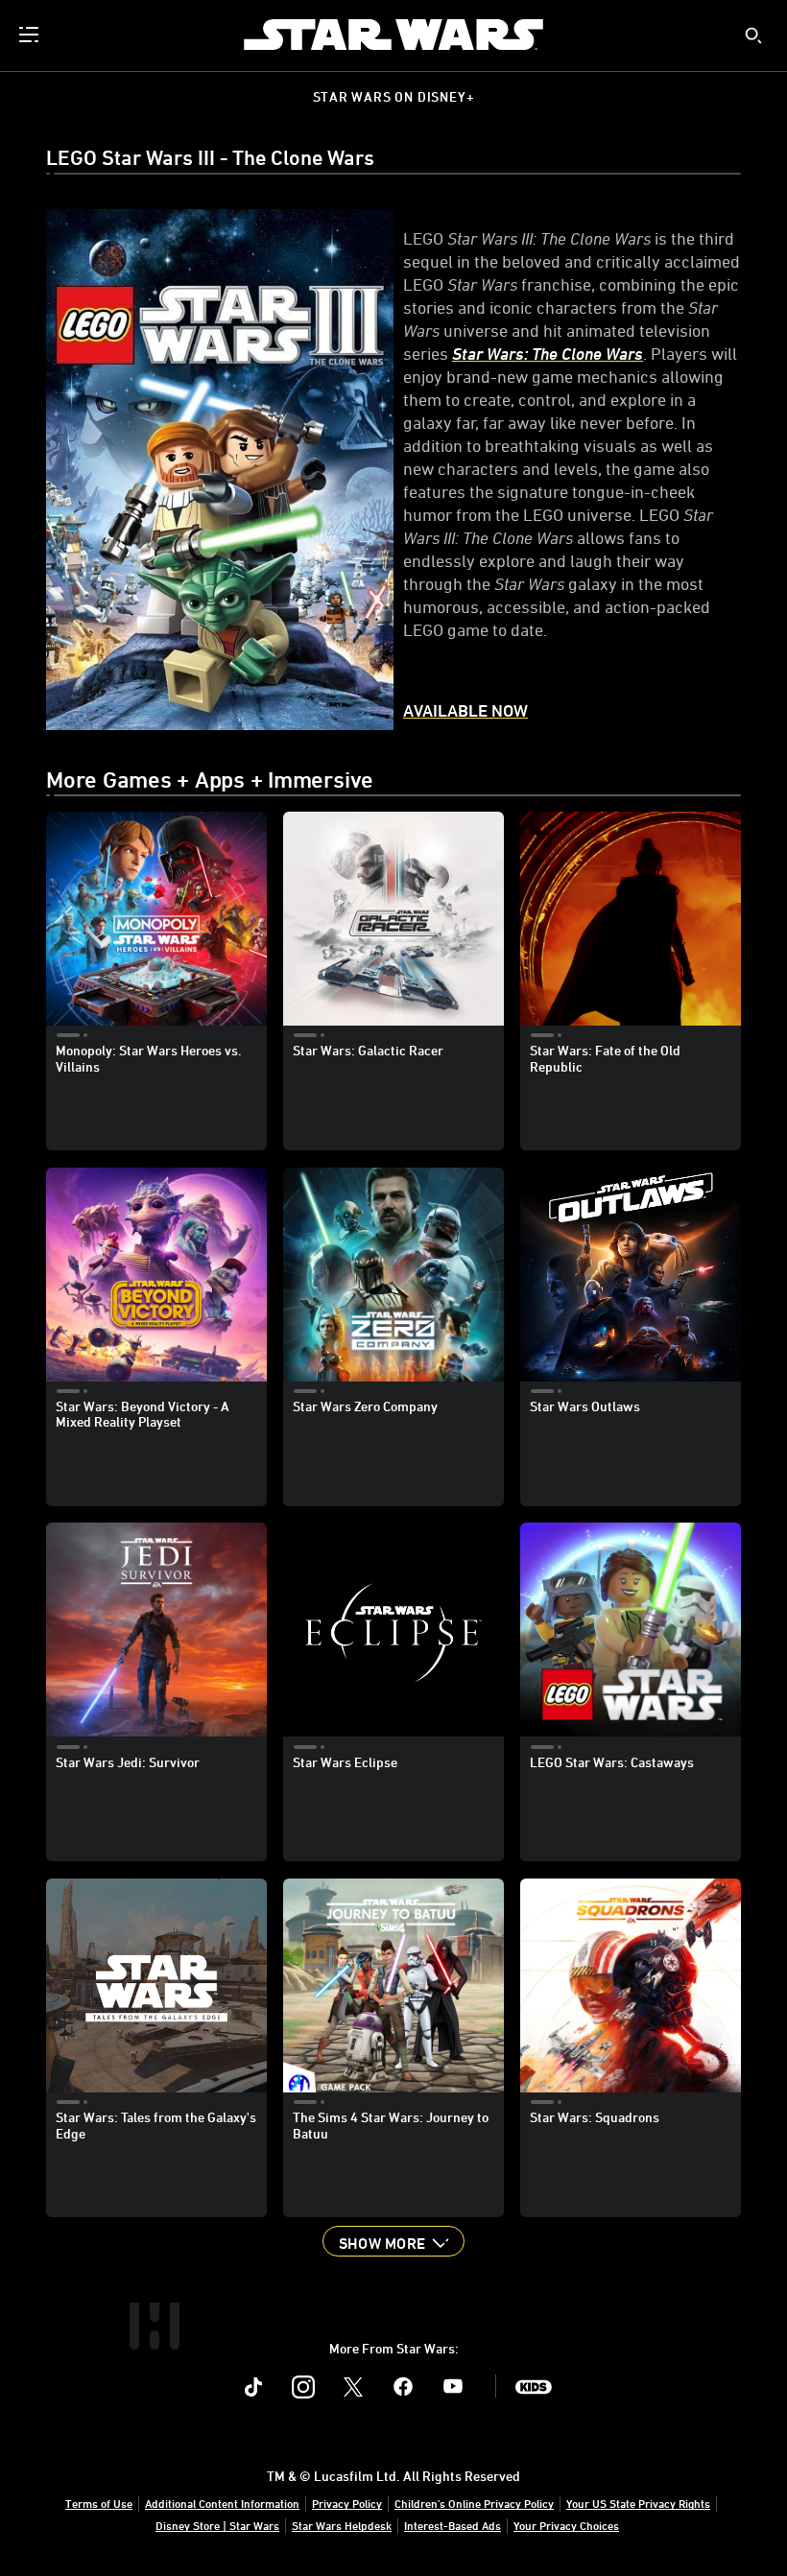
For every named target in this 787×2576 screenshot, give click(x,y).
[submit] (753, 35)
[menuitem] (31, 35)
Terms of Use (99, 2503)
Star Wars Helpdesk (342, 2525)
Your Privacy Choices (566, 2525)
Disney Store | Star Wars (217, 2525)
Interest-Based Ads (453, 2525)
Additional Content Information (222, 2503)
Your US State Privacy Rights (638, 2503)
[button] (393, 2241)
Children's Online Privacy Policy (474, 2503)
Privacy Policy (347, 2503)
